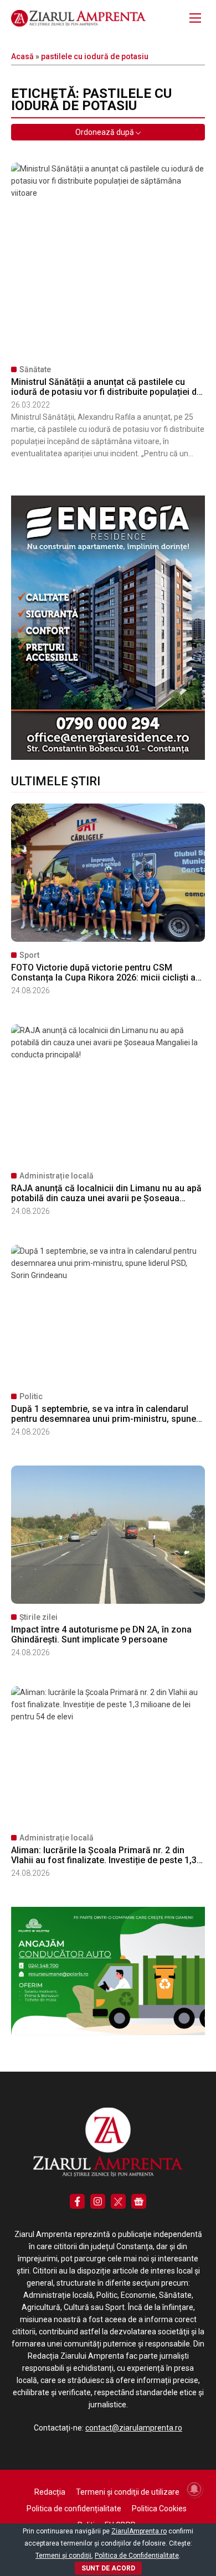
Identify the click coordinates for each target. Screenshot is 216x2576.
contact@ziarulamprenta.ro (134, 2428)
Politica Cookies (159, 2509)
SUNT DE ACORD (108, 2568)
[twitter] (118, 2201)
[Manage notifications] (194, 2489)
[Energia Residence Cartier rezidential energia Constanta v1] (108, 757)
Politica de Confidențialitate (137, 2556)
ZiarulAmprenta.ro (139, 2531)
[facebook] (77, 2201)
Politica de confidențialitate (74, 2509)
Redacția (50, 2492)
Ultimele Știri (56, 781)
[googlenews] (139, 2201)
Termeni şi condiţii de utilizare (128, 2492)
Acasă (22, 56)
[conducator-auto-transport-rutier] (108, 2032)
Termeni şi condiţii (63, 2556)
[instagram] (98, 2201)
